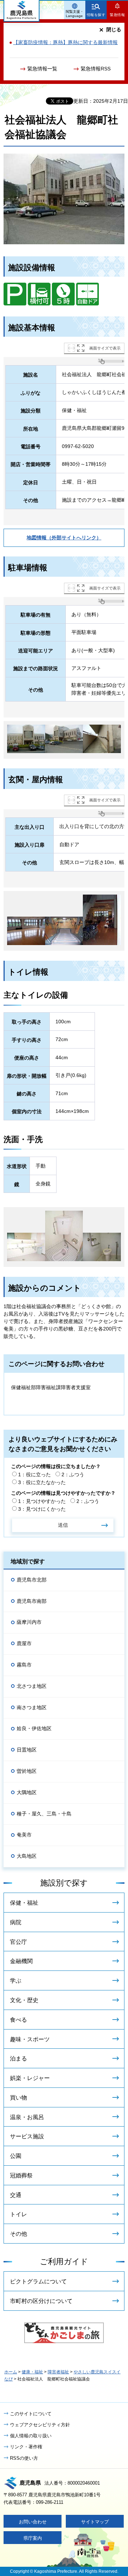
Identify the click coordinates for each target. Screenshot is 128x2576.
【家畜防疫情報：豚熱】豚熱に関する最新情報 (65, 42)
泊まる (18, 2058)
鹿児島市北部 (32, 1580)
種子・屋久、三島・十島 (44, 1814)
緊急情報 (117, 15)
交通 (16, 2195)
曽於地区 (27, 1771)
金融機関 (21, 1961)
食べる (18, 2020)
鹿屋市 (24, 1643)
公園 (16, 2156)
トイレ (18, 2214)
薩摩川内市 (29, 1622)
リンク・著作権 (26, 2447)
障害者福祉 (58, 2372)
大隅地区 (27, 1792)
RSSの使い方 (24, 2458)
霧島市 (24, 1665)
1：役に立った (34, 1474)
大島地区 (27, 1856)
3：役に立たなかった (42, 1482)
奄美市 (24, 1835)
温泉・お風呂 (27, 2117)
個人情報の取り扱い (31, 2436)
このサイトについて (31, 2414)
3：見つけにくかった (42, 1509)
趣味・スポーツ (30, 2039)
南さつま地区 (32, 1707)
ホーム (11, 2372)
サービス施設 (27, 2136)
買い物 (18, 2098)
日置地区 (27, 1750)
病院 (16, 1922)
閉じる (114, 30)
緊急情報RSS (96, 69)
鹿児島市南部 (32, 1601)
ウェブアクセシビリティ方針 (40, 2425)
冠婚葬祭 (21, 2175)
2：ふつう (73, 1474)
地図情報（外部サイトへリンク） (64, 538)
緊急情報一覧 (42, 69)
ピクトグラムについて (38, 2281)
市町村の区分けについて (41, 2301)
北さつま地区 (32, 1686)
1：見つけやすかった (42, 1501)
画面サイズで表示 (105, 348)
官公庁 (18, 1942)
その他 (18, 2234)
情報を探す (96, 15)
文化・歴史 (24, 2000)
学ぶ (16, 1981)
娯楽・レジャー (30, 2078)
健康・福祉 (32, 2372)
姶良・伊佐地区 (34, 1728)
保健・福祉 (24, 1903)
